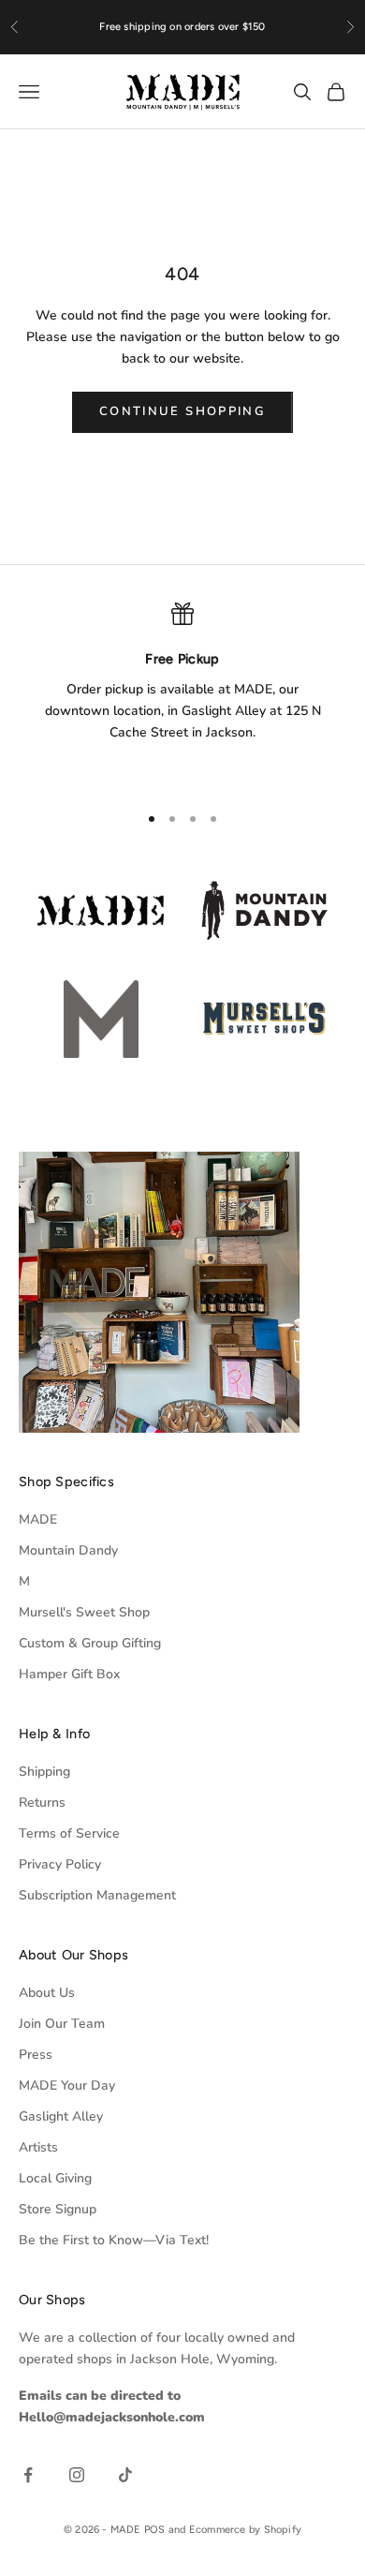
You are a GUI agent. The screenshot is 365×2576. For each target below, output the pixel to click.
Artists (38, 2147)
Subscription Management (97, 1895)
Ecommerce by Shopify (245, 2530)
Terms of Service (69, 1833)
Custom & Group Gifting (90, 1643)
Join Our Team (62, 2024)
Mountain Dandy (68, 1550)
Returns (42, 1802)
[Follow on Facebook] (28, 2475)
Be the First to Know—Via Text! (114, 2240)
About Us (47, 1993)
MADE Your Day (67, 2085)
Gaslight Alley (61, 2116)
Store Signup (58, 2209)
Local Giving (55, 2178)
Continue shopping (182, 411)
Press (36, 2055)
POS (155, 2530)
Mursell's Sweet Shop (84, 1612)
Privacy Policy (60, 1864)
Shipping (44, 1772)
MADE (38, 1519)
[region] (182, 694)
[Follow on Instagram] (77, 2475)
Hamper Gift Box (69, 1674)
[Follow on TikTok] (125, 2475)
